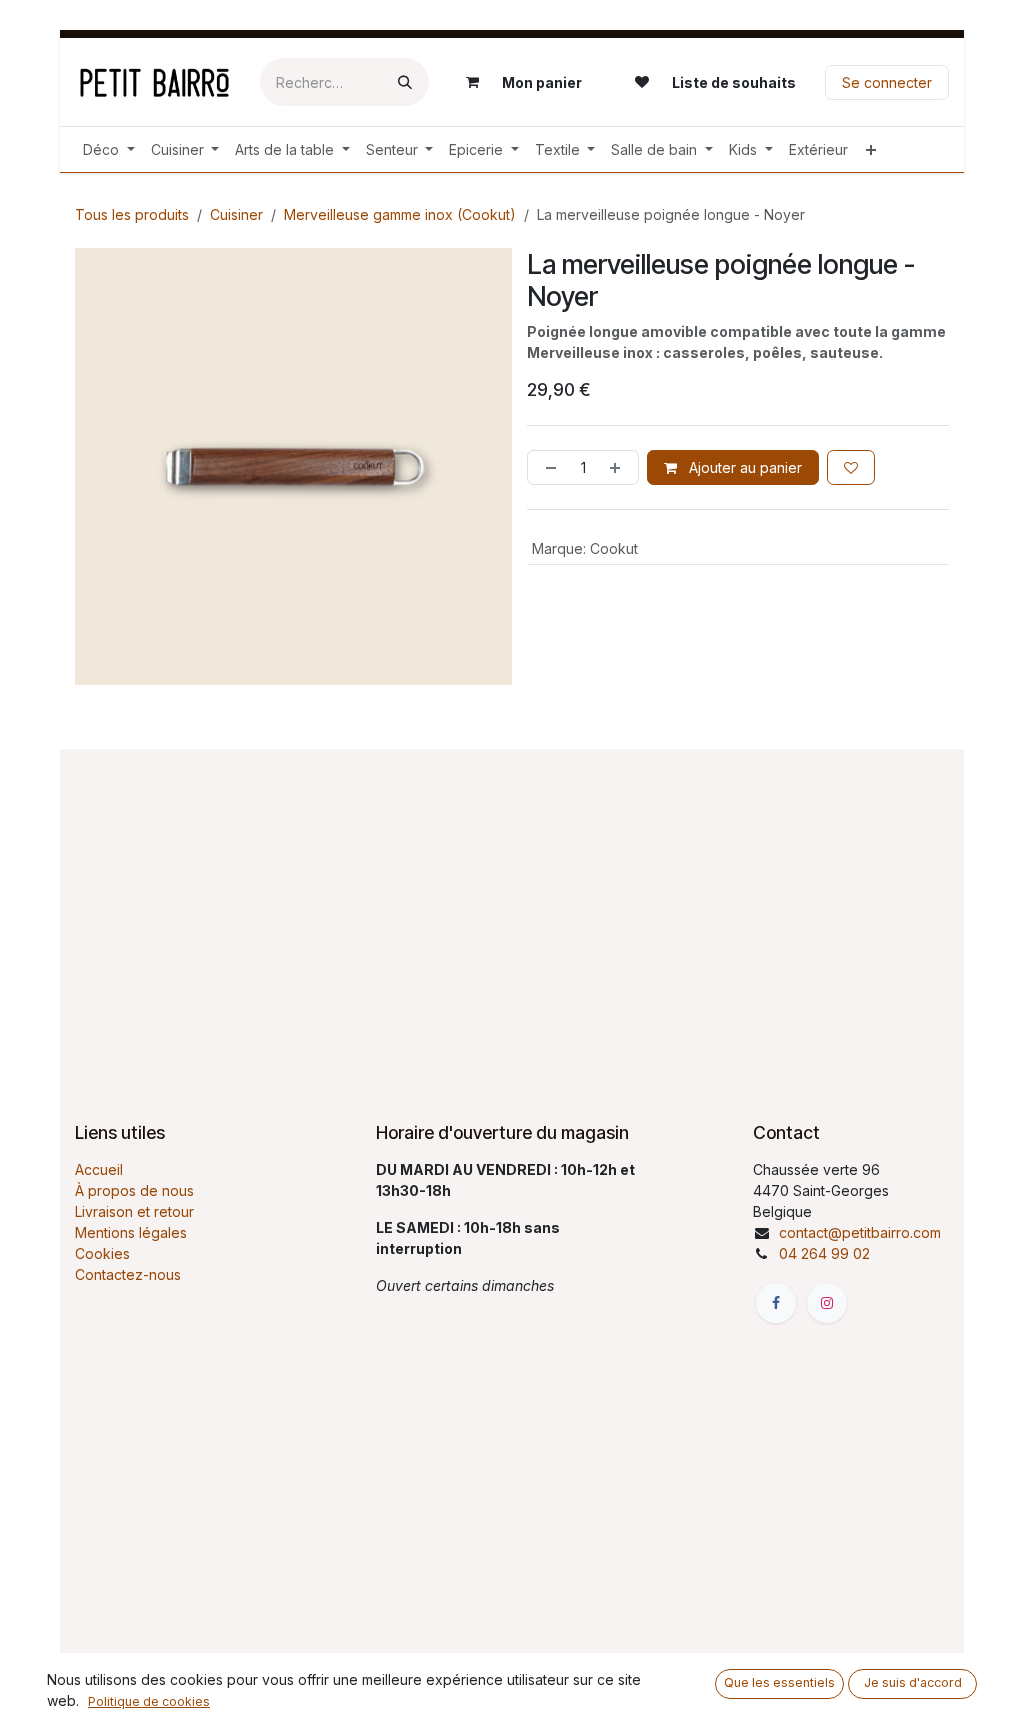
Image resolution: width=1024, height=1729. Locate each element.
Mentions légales (131, 1232)
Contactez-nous (128, 1274)
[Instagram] (827, 1303)
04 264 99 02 (824, 1253)
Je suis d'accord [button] (913, 1682)
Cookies (102, 1253)
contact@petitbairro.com (860, 1232)
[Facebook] (776, 1303)
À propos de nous (134, 1190)
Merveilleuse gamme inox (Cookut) (400, 214)
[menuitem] (109, 149)
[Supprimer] (547, 467)
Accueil (99, 1169)
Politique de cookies (149, 1701)
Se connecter (887, 82)
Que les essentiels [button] (779, 1682)
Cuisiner (236, 214)
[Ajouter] (619, 467)
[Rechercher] (405, 82)
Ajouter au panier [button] (743, 467)
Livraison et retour (134, 1211)
